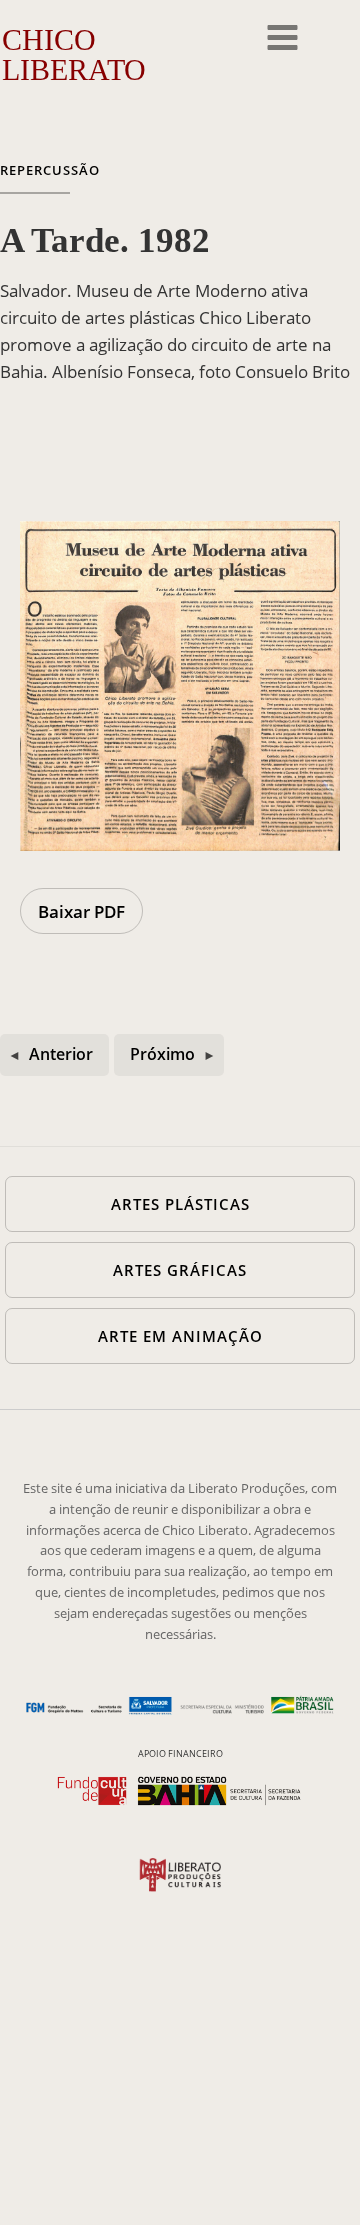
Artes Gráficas (180, 1270)
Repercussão (50, 170)
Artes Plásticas (180, 1204)
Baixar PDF (81, 911)
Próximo (162, 1054)
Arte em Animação (180, 1336)
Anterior (61, 1054)
